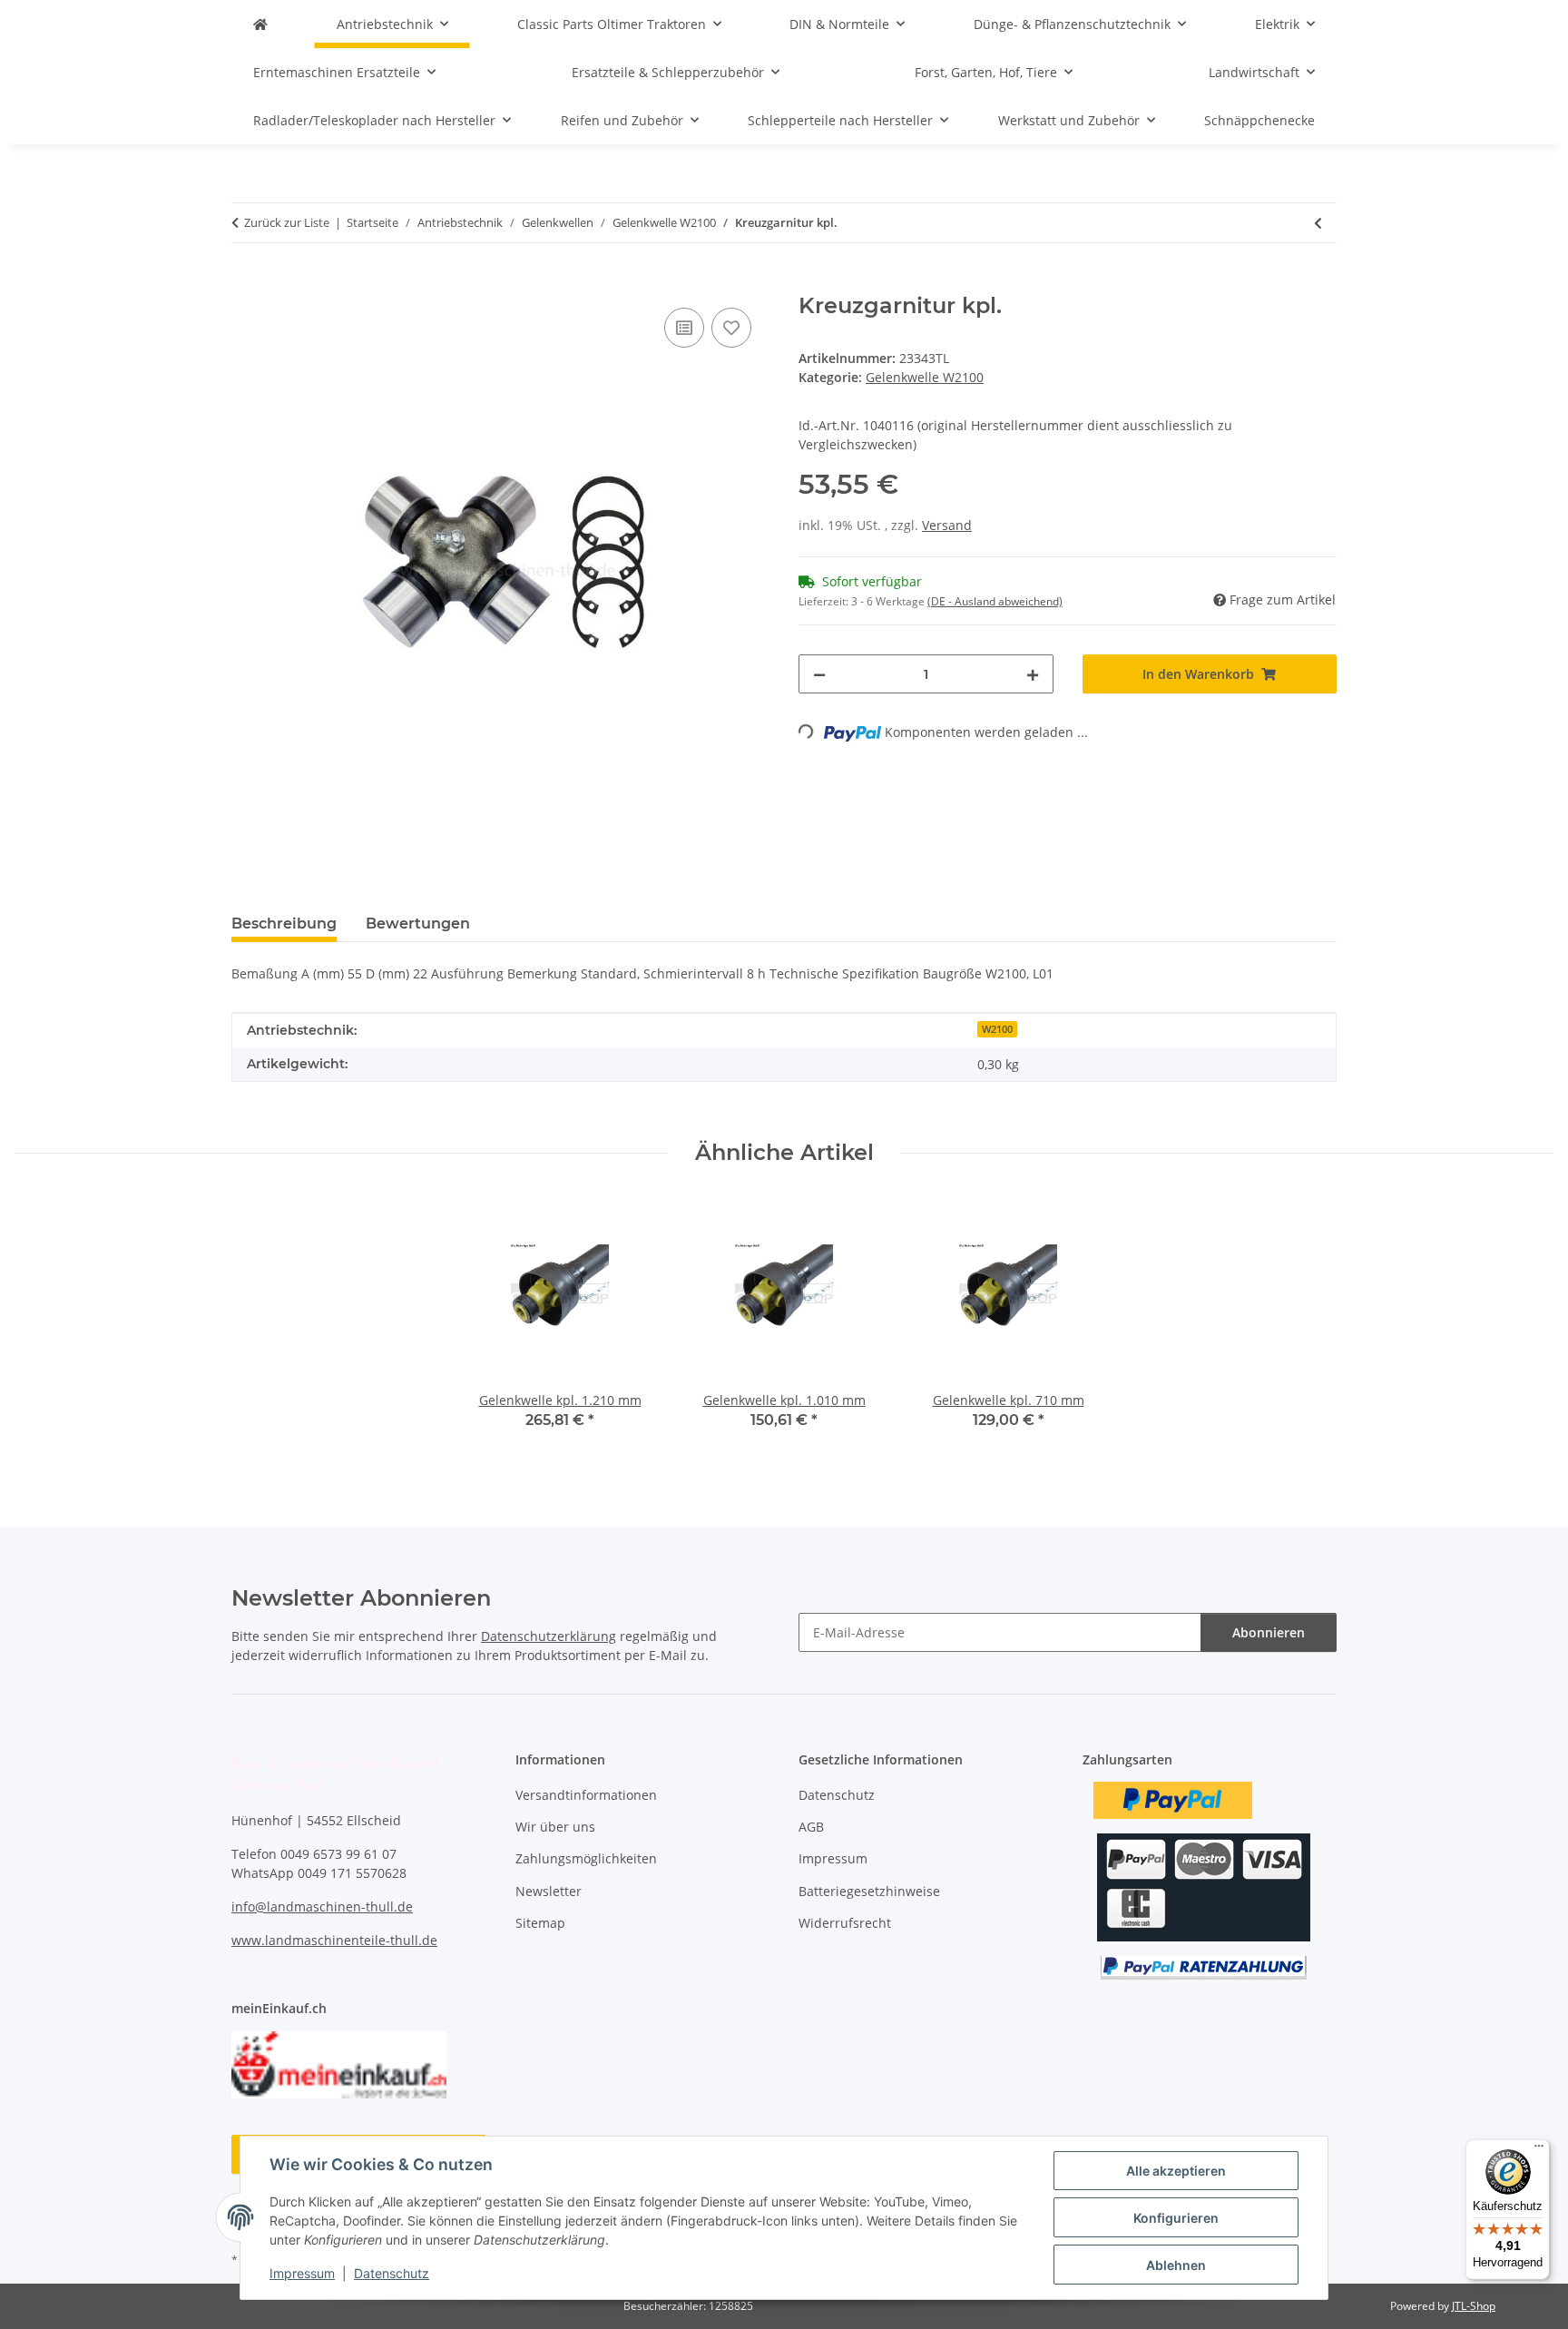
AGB (811, 1827)
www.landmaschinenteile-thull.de (334, 1940)
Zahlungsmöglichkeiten (586, 1858)
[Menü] (1539, 2150)
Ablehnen (1176, 2265)
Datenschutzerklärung (549, 1636)
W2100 (997, 1029)
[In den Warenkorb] (246, 283)
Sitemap (540, 1923)
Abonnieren (1269, 1632)
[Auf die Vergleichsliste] (684, 328)
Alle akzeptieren (1176, 2171)
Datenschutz (392, 2273)
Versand (947, 525)
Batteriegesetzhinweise (869, 1891)
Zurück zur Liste (287, 222)
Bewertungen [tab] (418, 924)
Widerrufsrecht (845, 1923)
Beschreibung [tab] (284, 924)
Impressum (302, 2273)
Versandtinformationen (586, 1795)
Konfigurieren (1176, 2218)
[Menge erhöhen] (1033, 674)
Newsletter (549, 1891)
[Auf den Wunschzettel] (731, 328)
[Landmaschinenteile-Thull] (260, 24)
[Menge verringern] (819, 674)
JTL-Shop (1474, 2306)
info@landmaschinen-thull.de (322, 1906)
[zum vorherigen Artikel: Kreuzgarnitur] (1318, 223)
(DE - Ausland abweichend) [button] (995, 601)
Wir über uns (555, 1827)
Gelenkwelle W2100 (925, 377)
